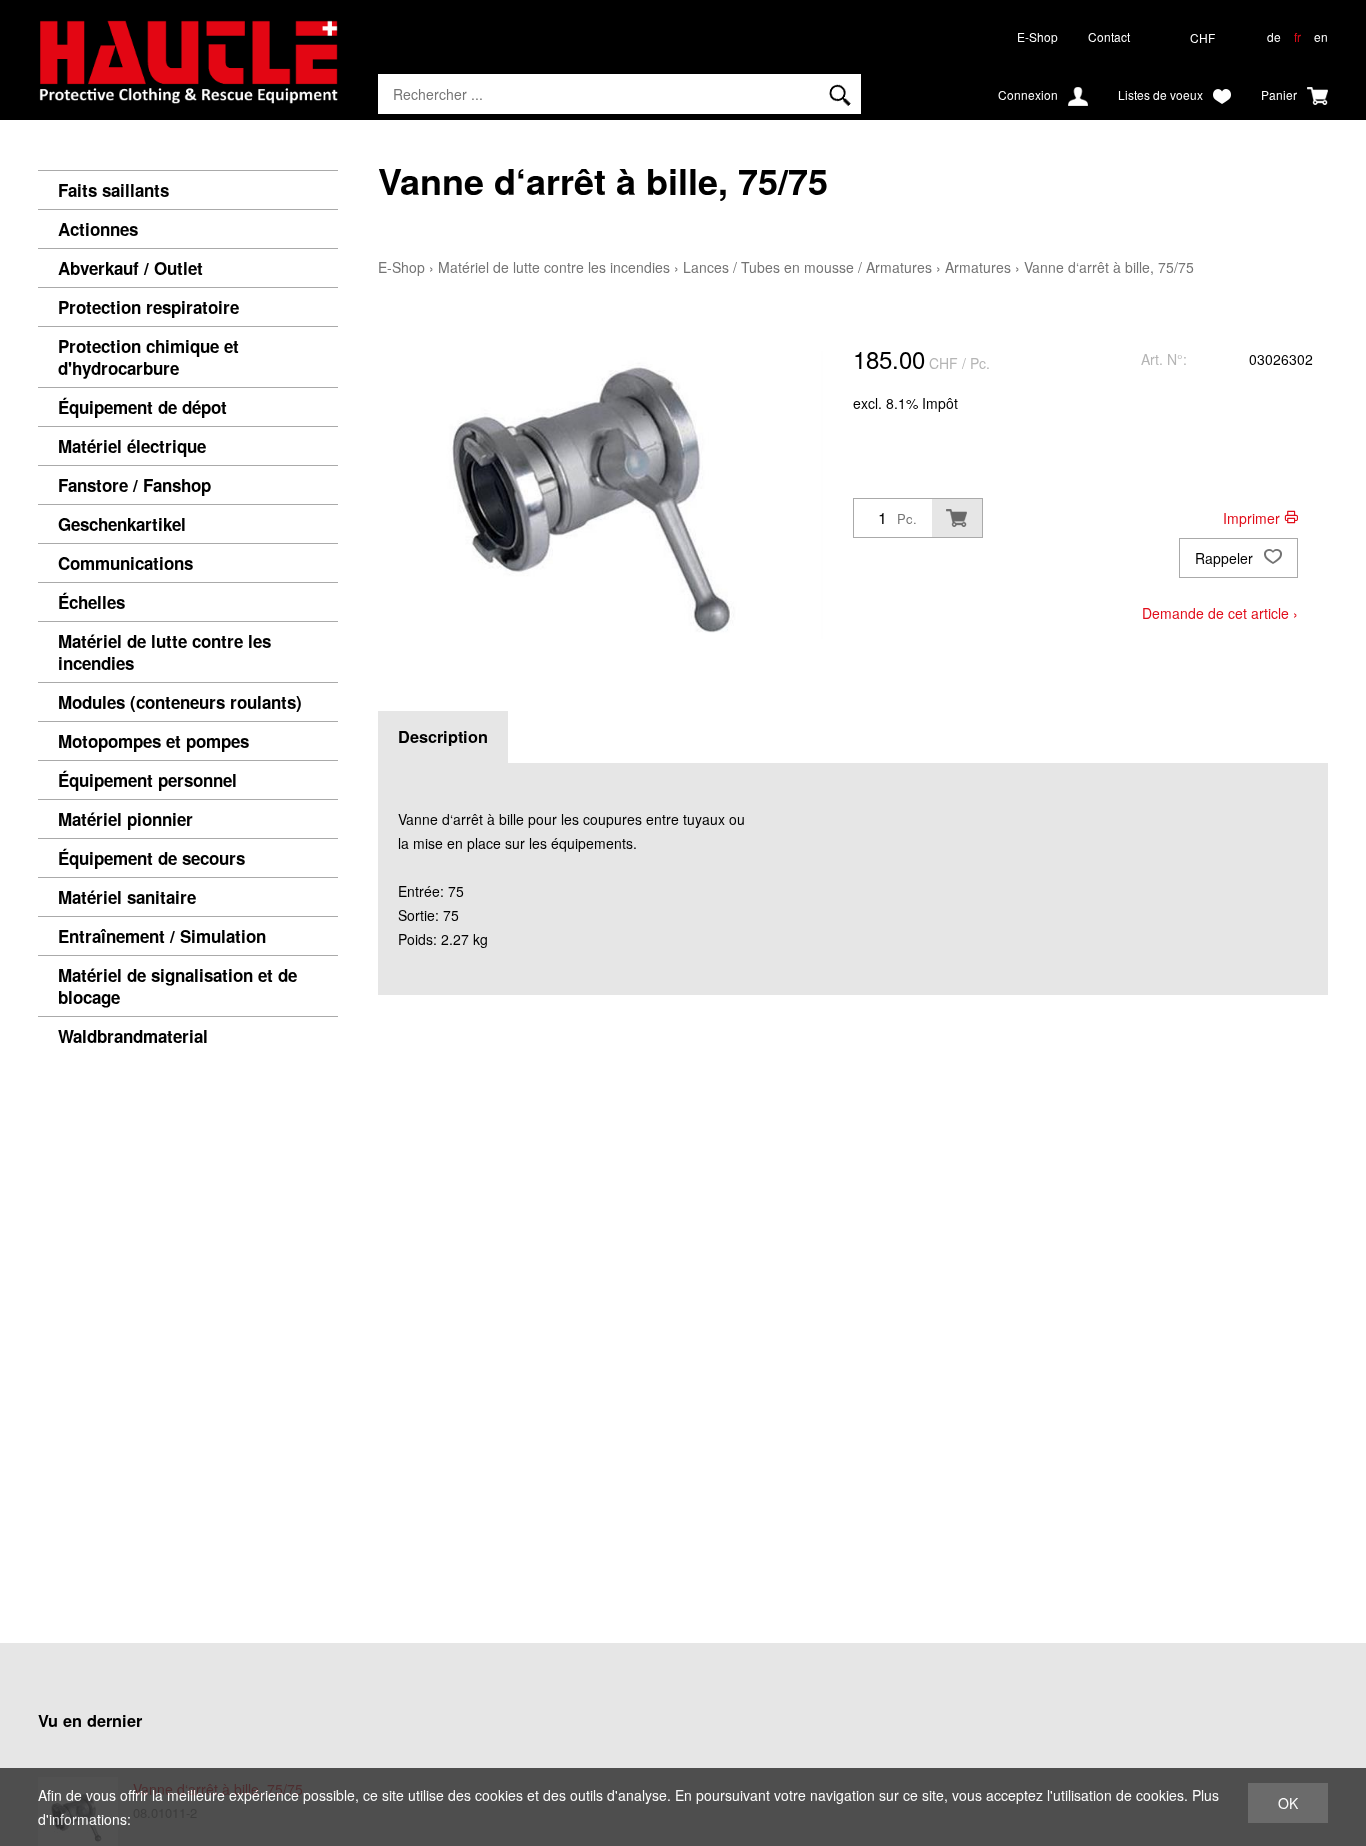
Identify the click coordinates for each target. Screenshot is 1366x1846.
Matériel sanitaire (127, 897)
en (1321, 36)
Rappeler (1226, 558)
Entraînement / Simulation (162, 936)
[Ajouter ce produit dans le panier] (957, 518)
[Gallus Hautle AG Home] (188, 70)
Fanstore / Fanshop (134, 485)
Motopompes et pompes (153, 741)
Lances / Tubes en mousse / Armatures (807, 267)
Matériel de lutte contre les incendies (164, 652)
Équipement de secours (151, 858)
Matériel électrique (132, 446)
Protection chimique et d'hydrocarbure (148, 357)
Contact (1109, 36)
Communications (125, 563)
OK (1288, 1803)
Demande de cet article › (1220, 613)
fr (1297, 36)
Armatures (978, 267)
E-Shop (1037, 36)
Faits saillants (113, 190)
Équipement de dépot (142, 407)
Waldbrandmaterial (133, 1036)
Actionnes (98, 229)
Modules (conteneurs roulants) (180, 702)
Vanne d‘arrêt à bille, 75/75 (1109, 267)
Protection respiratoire (148, 307)
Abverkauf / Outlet (130, 268)
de (1274, 36)
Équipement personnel (147, 780)
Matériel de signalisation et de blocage (177, 986)
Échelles (91, 602)
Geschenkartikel (122, 524)
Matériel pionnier (125, 819)
